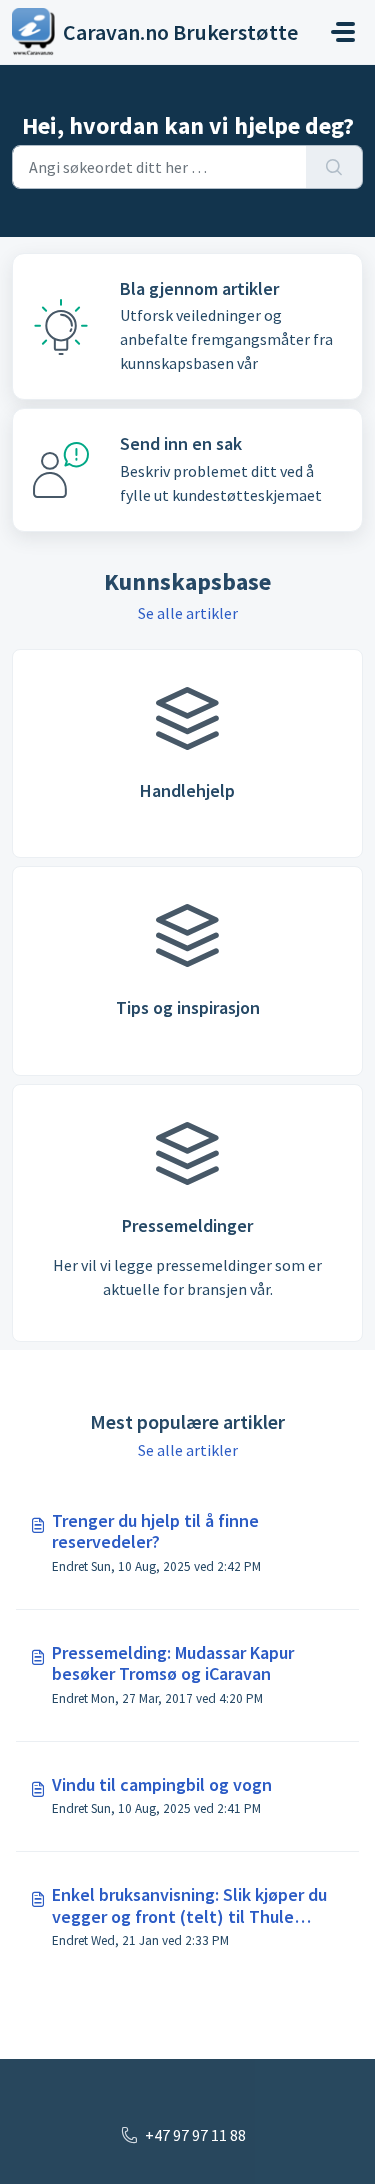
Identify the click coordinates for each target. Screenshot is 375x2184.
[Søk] (334, 167)
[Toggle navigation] (343, 32)
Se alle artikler (188, 613)
